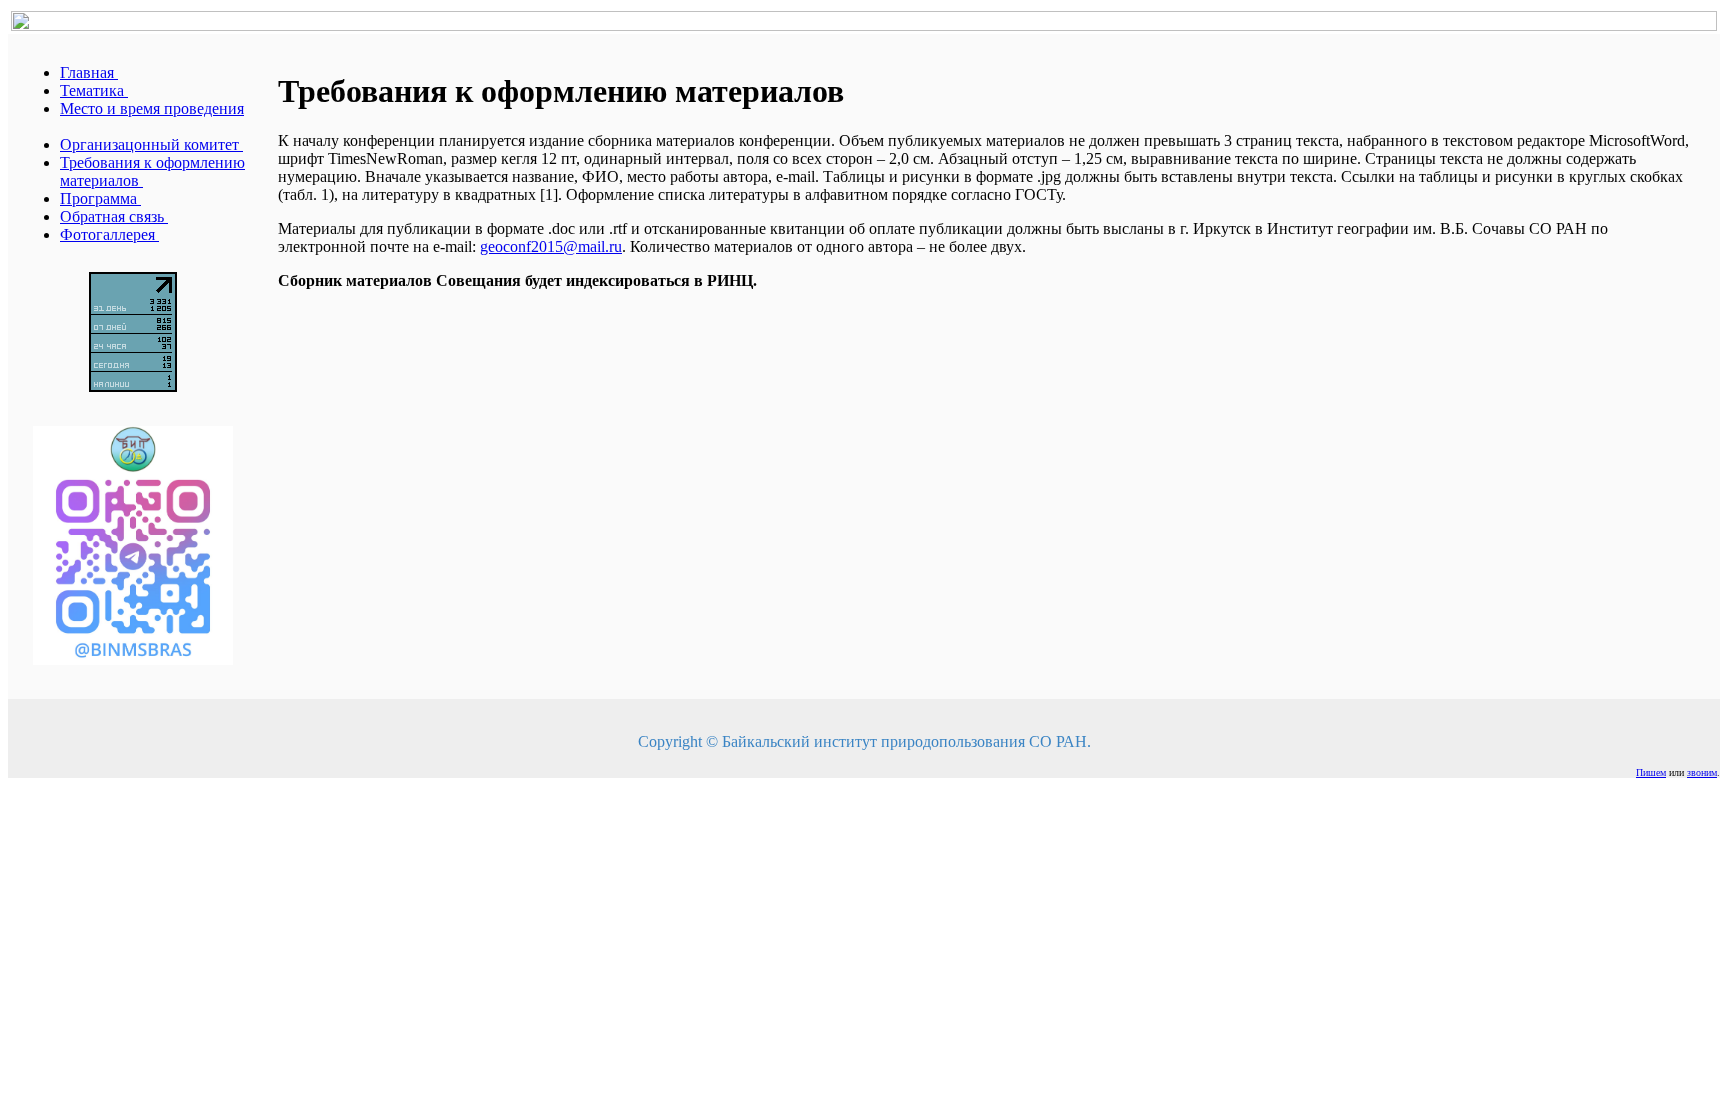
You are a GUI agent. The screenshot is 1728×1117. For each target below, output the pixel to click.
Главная (89, 72)
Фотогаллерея (109, 234)
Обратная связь (114, 216)
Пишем (1651, 772)
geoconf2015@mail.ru (551, 246)
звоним (1702, 772)
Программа (100, 198)
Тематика (94, 90)
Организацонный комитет (151, 144)
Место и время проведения (152, 108)
